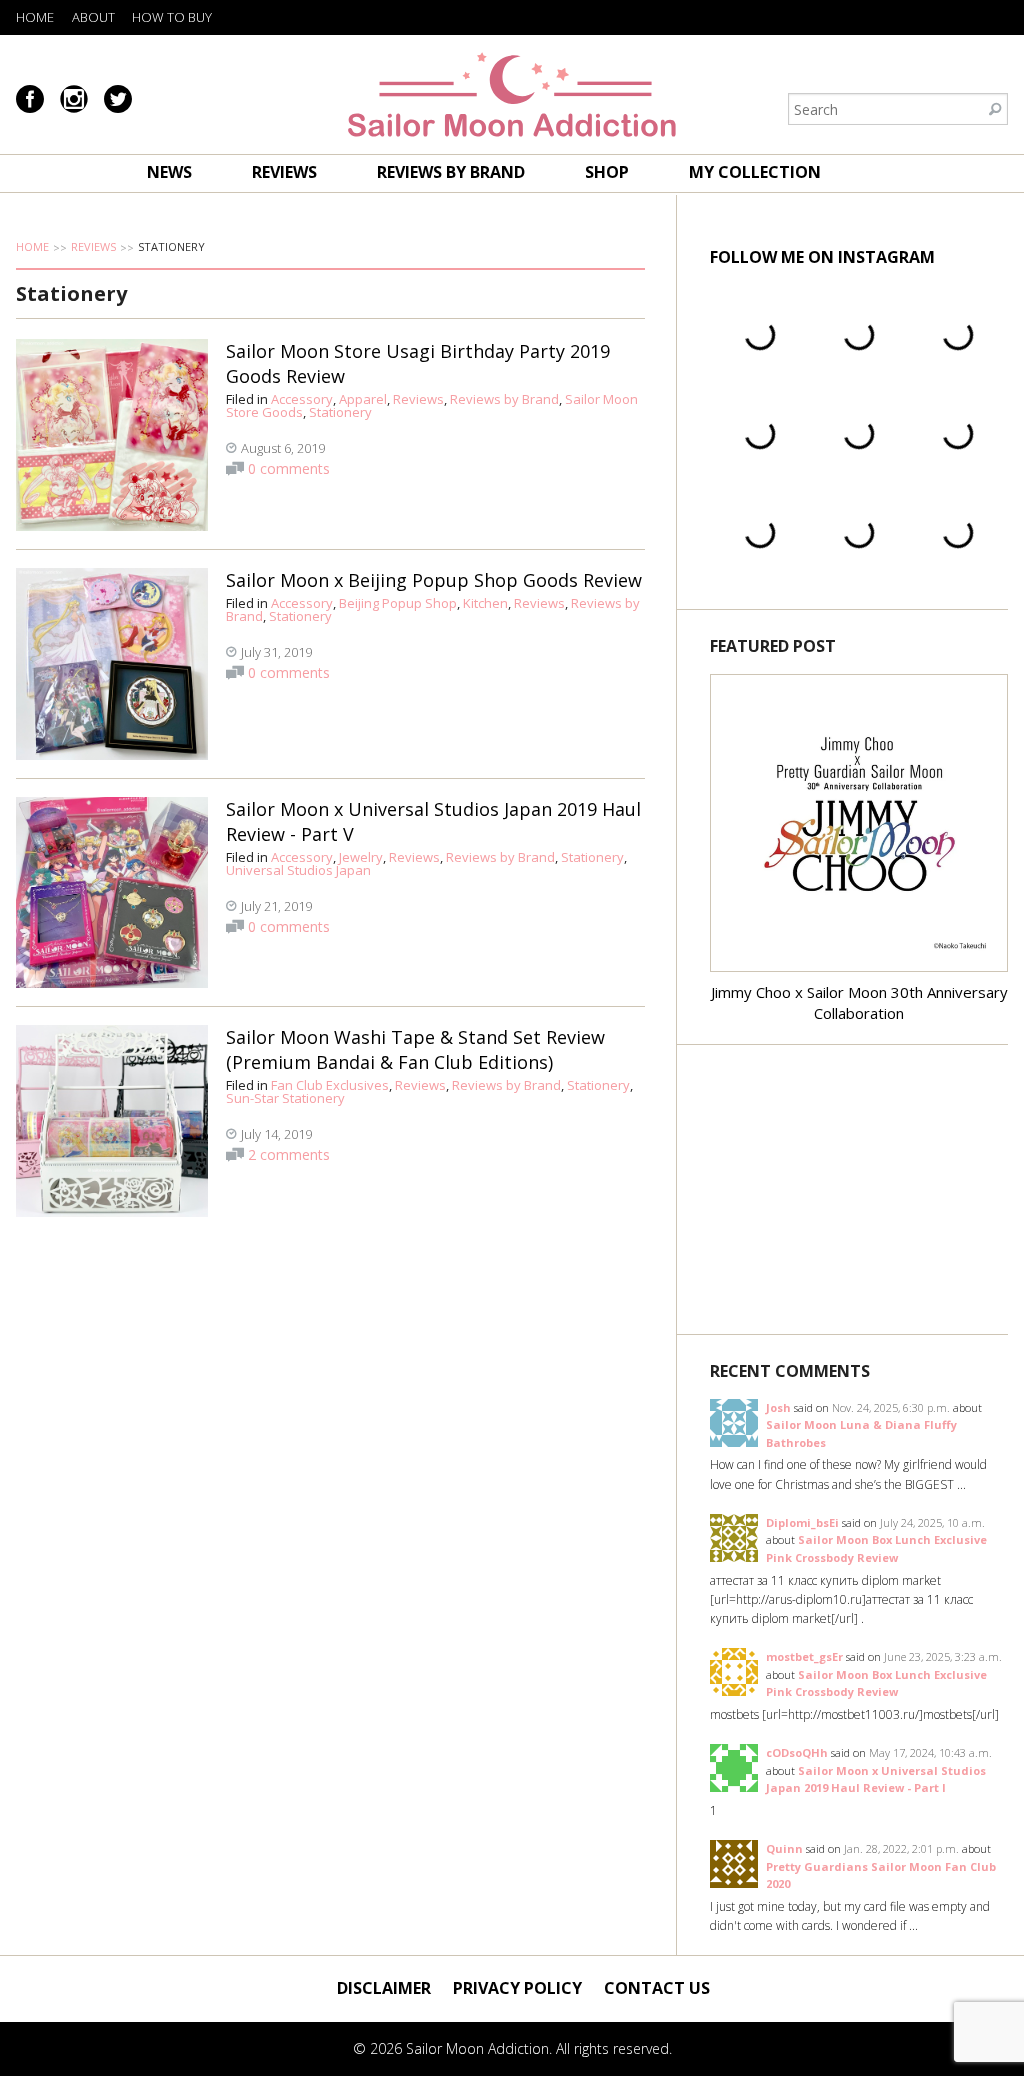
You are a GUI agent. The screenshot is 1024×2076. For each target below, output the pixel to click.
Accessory (302, 399)
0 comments (289, 468)
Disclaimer (384, 1988)
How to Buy (172, 17)
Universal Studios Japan (298, 870)
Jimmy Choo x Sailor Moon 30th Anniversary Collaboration (859, 1002)
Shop (607, 172)
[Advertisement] (859, 1189)
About (93, 17)
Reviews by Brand (451, 172)
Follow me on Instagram (822, 257)
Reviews (284, 172)
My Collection (755, 172)
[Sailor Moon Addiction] (512, 94)
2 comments (289, 1154)
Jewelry (361, 857)
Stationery (340, 412)
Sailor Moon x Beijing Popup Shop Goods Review (434, 580)
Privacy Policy (517, 1988)
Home (35, 17)
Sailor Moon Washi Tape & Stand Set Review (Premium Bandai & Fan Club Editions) (415, 1049)
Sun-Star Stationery (285, 1098)
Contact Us (657, 1988)
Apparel (363, 399)
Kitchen (485, 603)
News (169, 172)
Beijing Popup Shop (398, 603)
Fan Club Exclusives (330, 1085)
